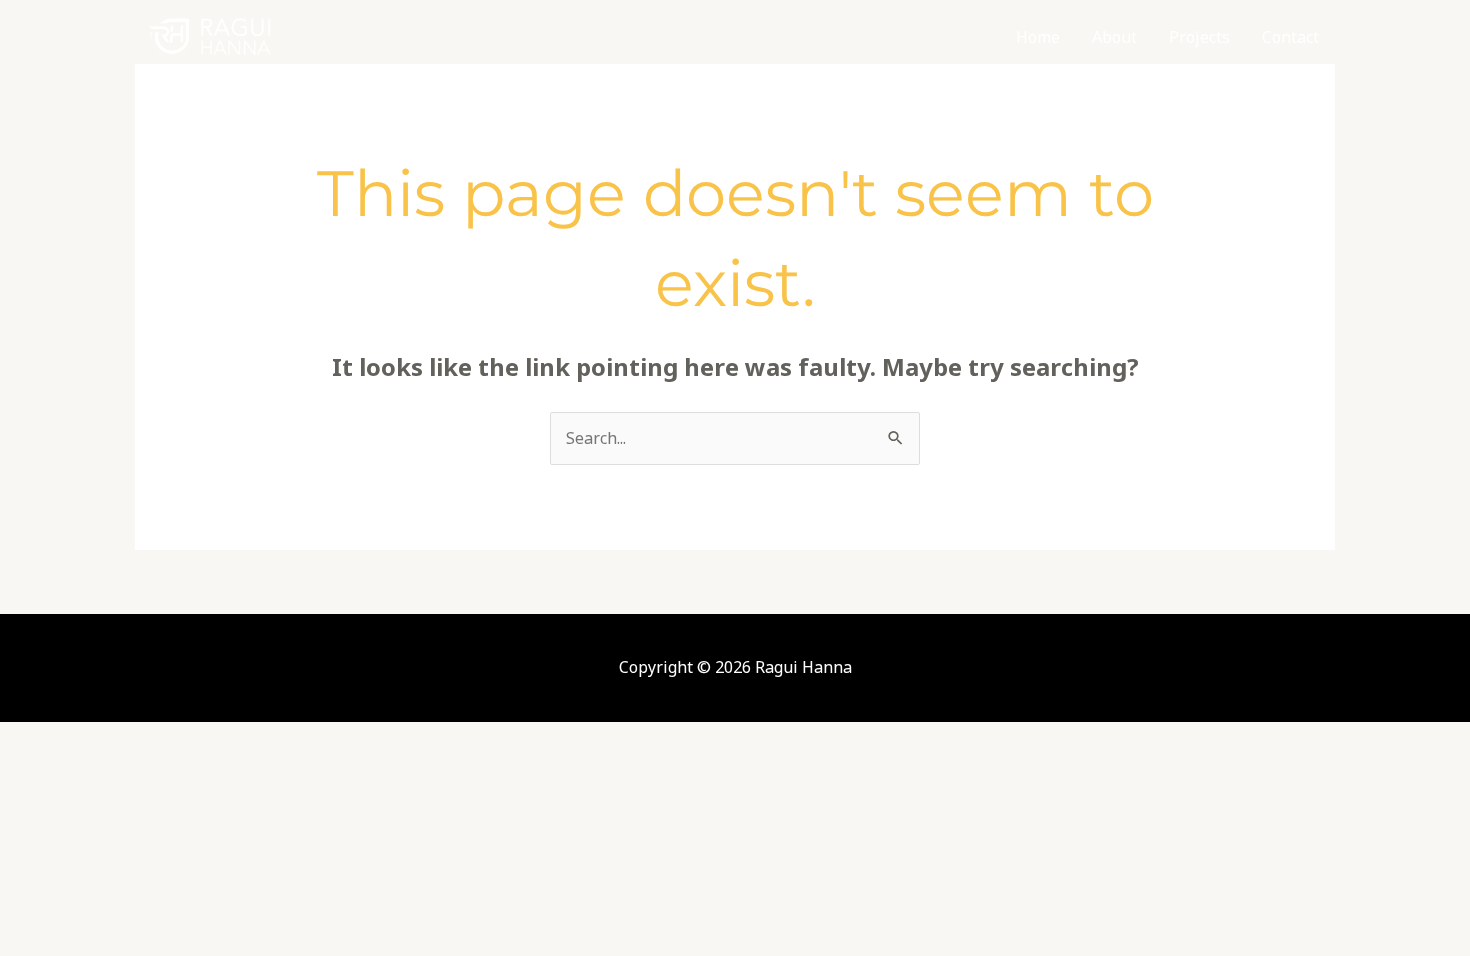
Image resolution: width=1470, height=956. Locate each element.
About (1114, 37)
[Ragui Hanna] (210, 36)
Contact (1290, 37)
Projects (1199, 37)
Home (1038, 37)
